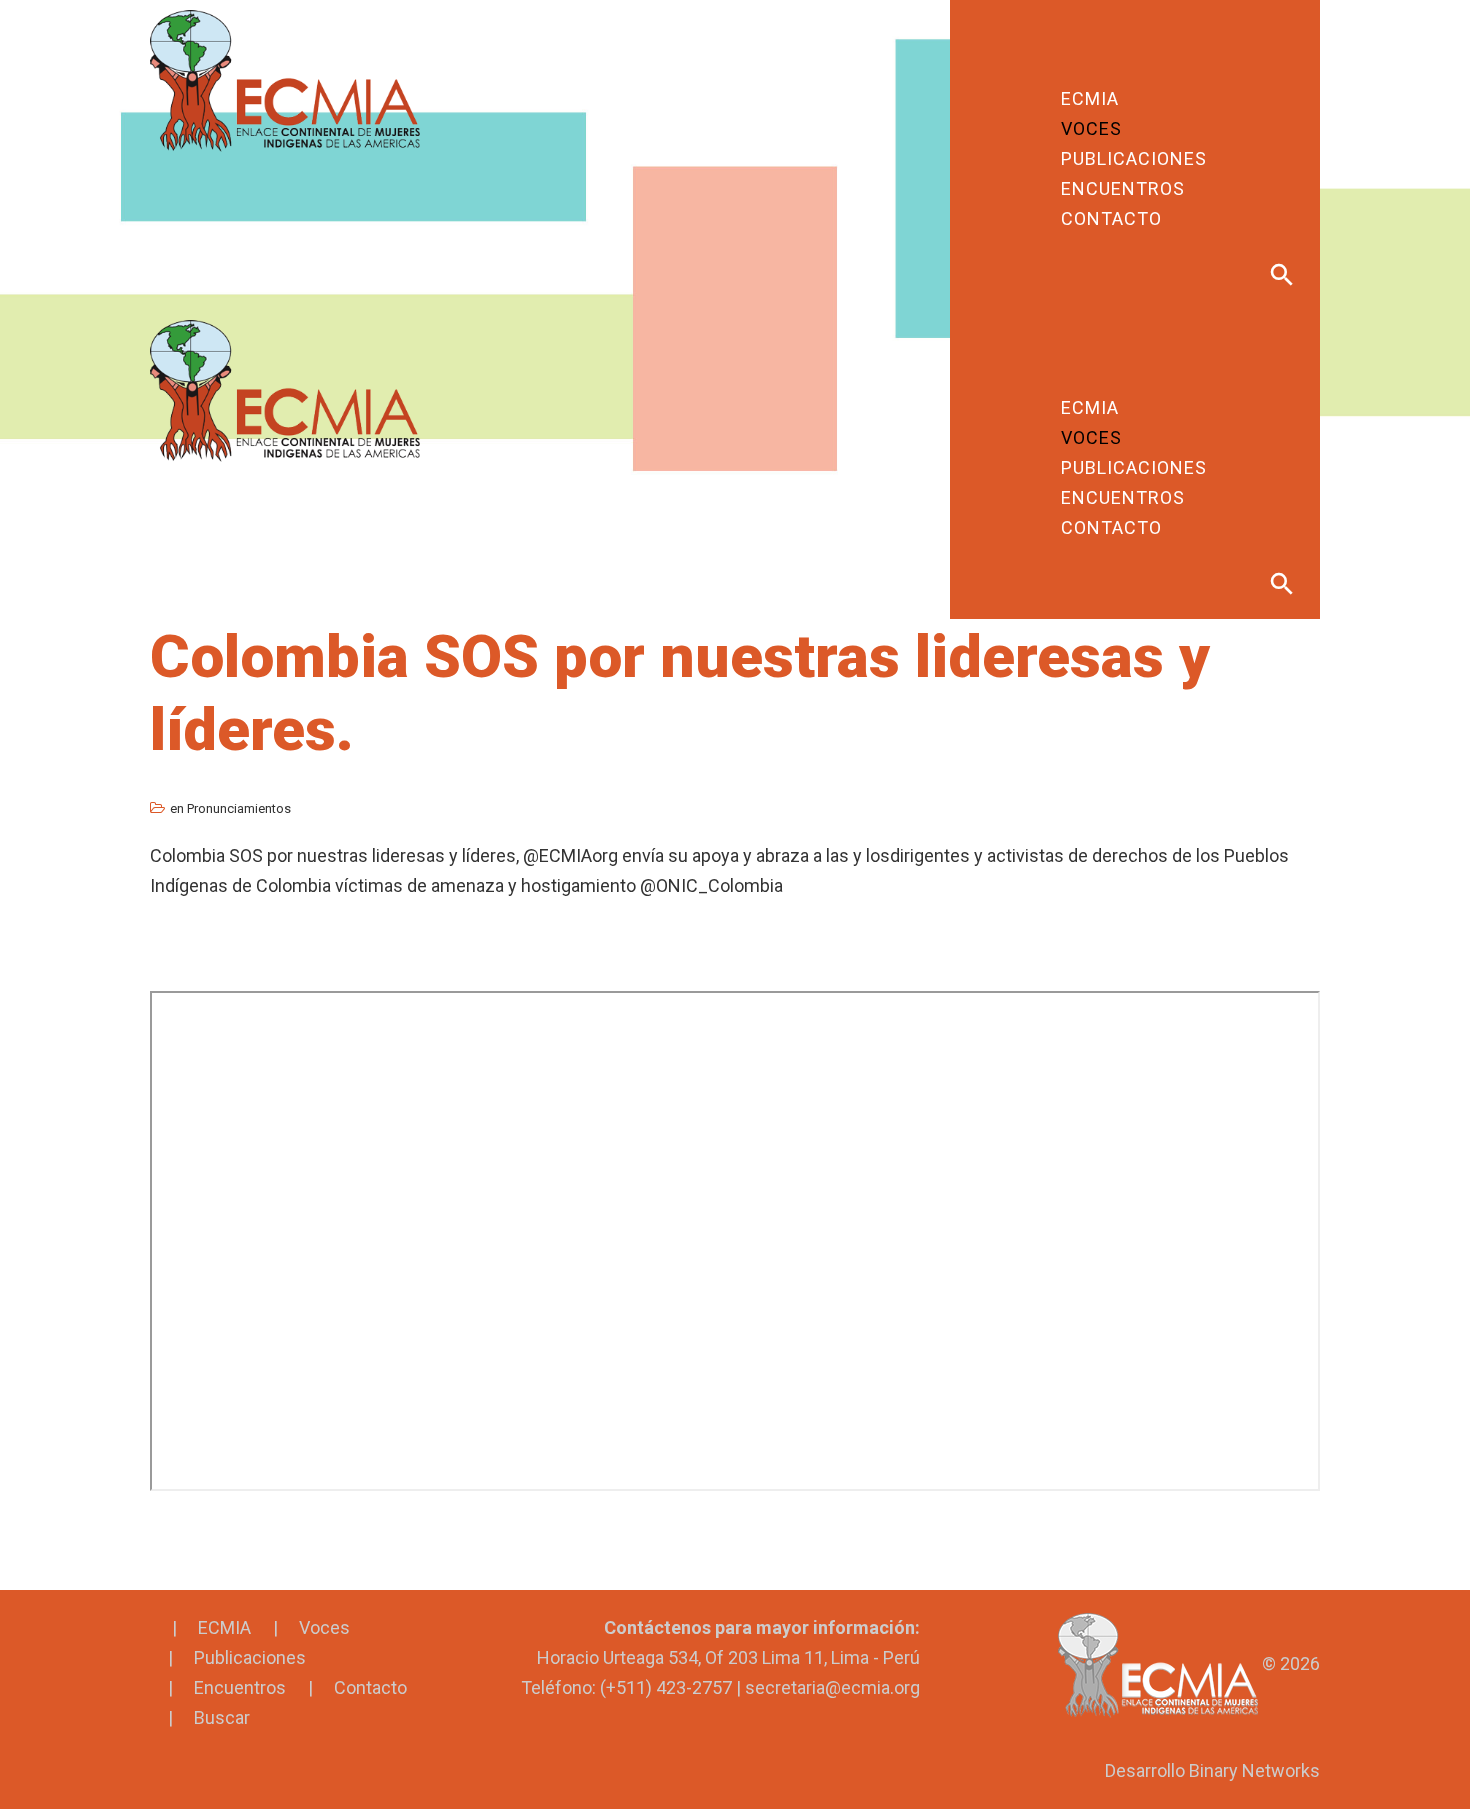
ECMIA (224, 1627)
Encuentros (240, 1687)
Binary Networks (1254, 1770)
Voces (324, 1627)
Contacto (370, 1687)
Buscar (222, 1717)
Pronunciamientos (239, 808)
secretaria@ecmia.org (832, 1687)
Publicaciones (250, 1657)
